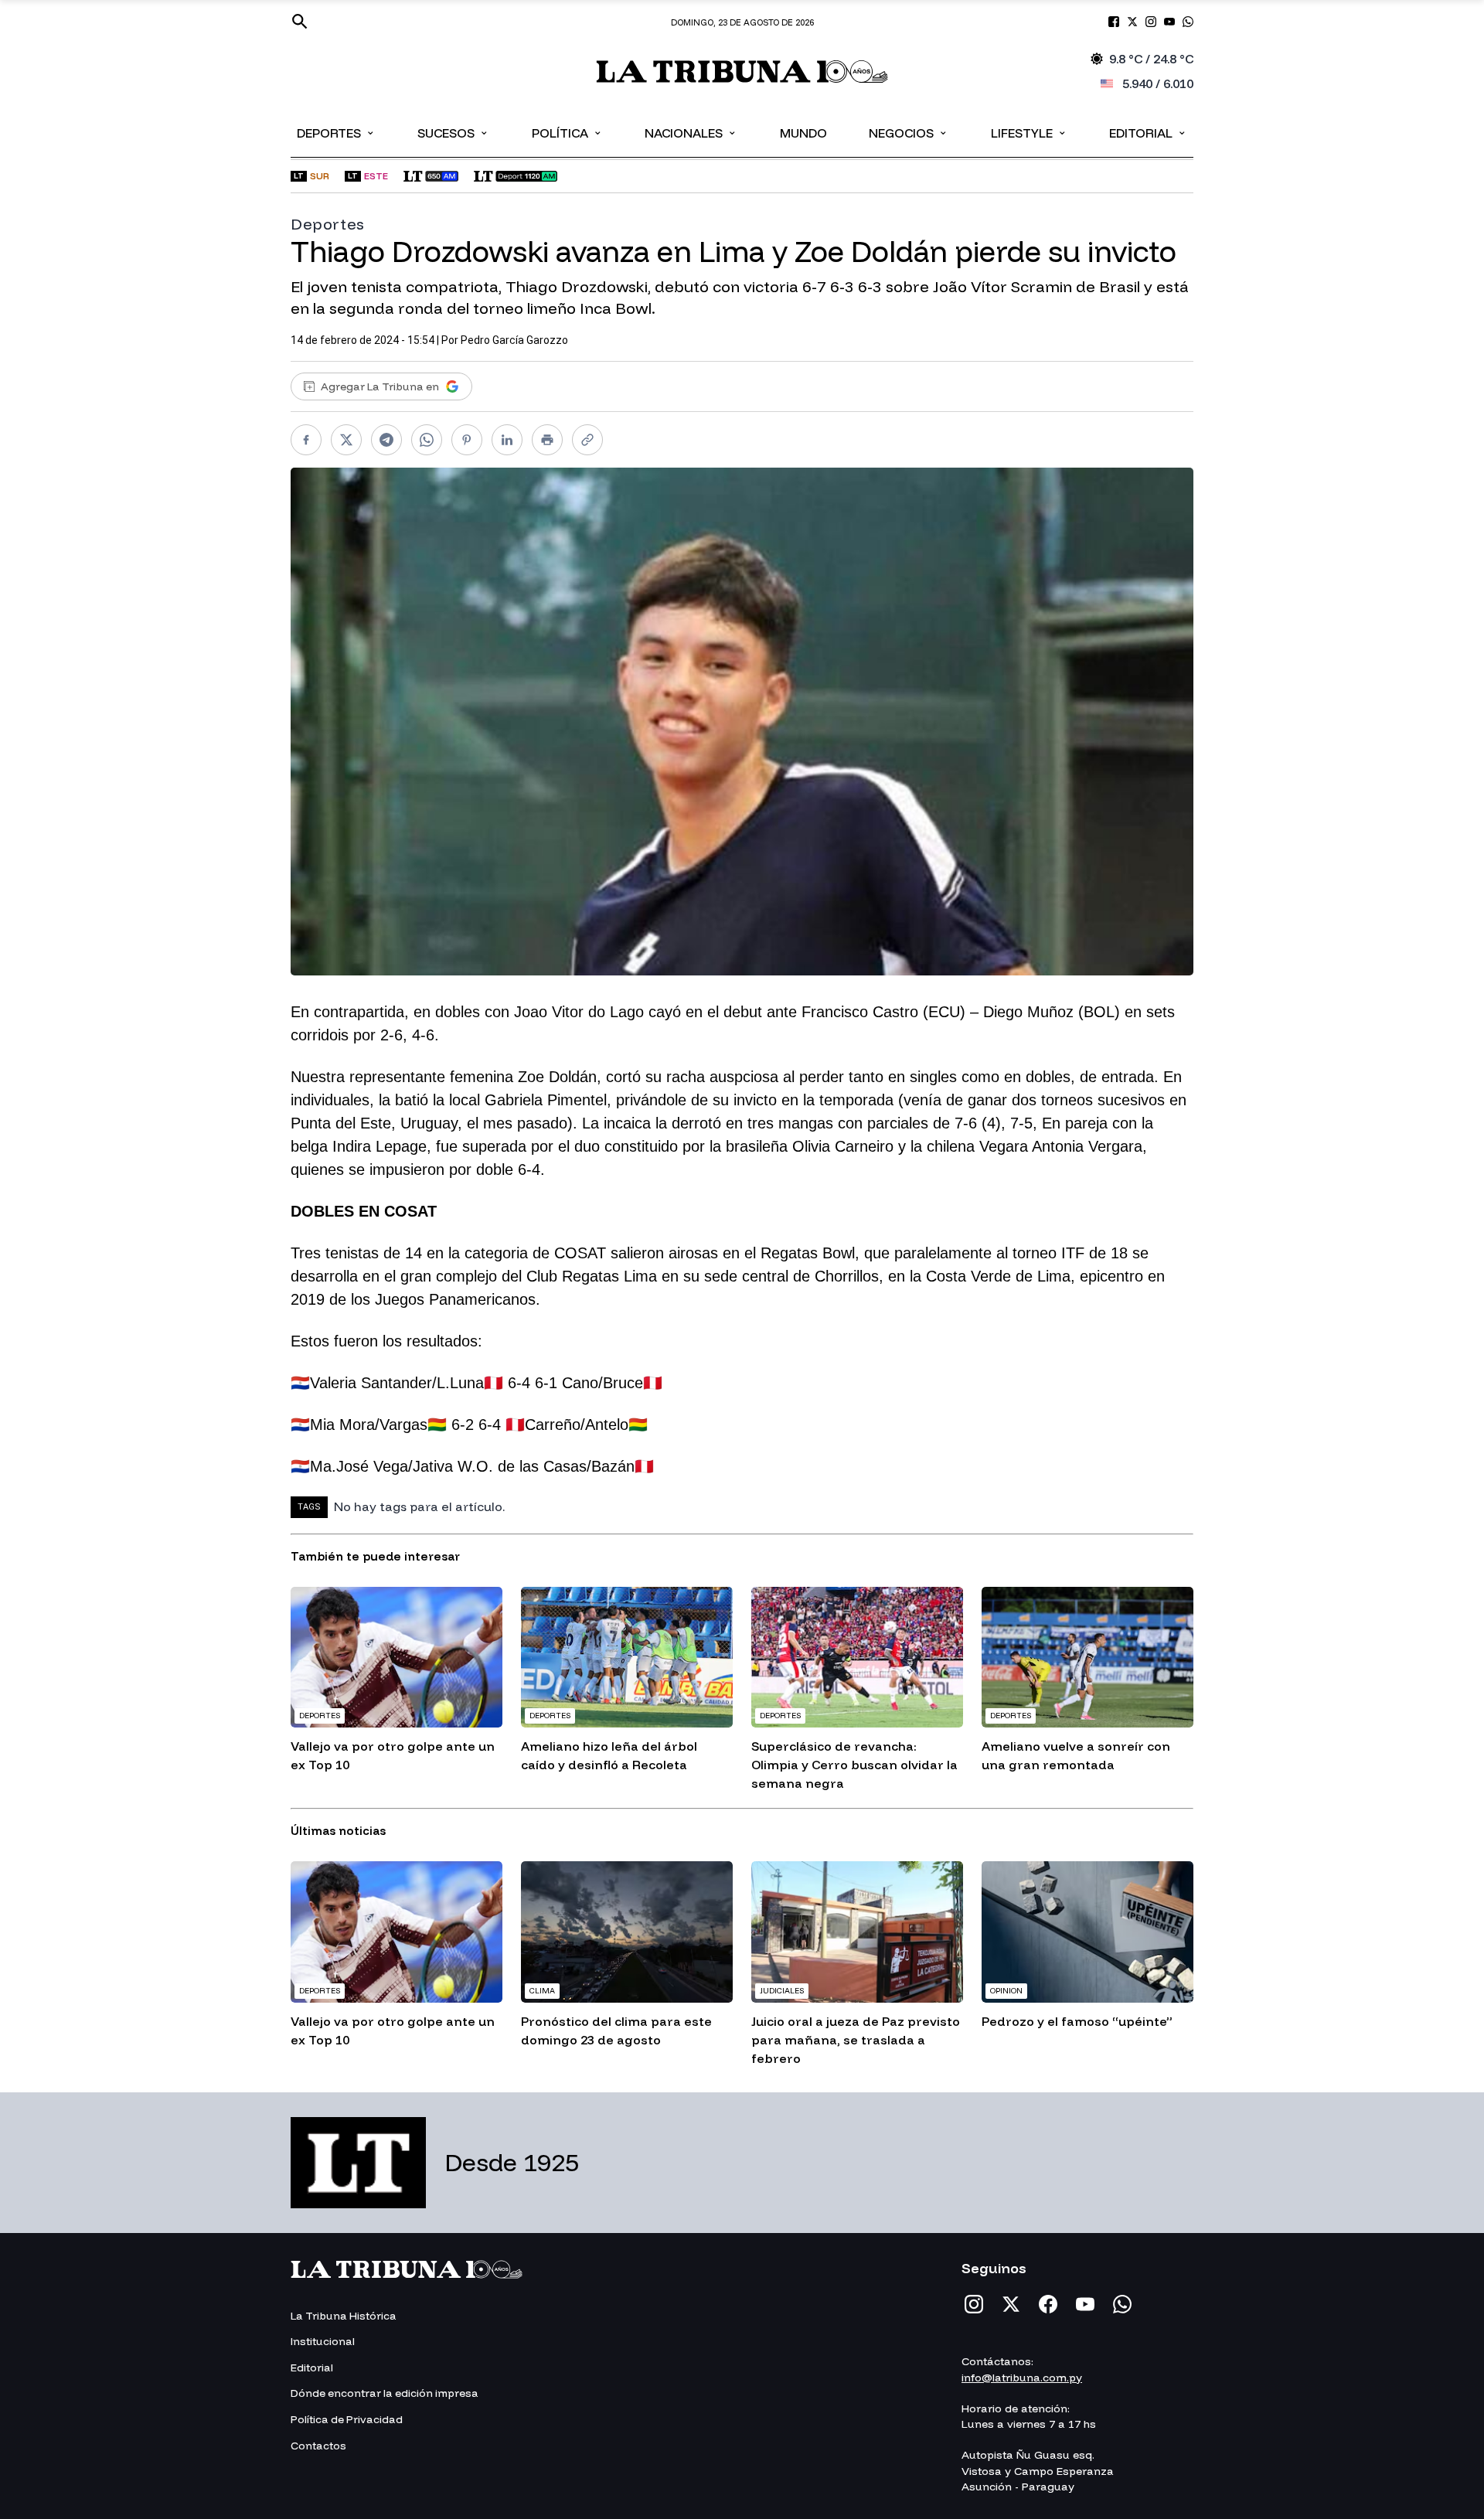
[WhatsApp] (1122, 2304)
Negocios (909, 132)
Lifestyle (1029, 132)
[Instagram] (974, 2304)
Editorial (1148, 132)
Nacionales (691, 132)
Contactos (318, 2446)
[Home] (742, 71)
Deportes (336, 132)
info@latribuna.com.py (1022, 2378)
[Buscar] (300, 22)
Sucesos (453, 132)
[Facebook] (1048, 2304)
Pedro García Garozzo (514, 340)
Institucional (323, 2341)
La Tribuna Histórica (344, 2316)
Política (567, 132)
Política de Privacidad (347, 2419)
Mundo (803, 133)
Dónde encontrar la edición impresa (385, 2393)
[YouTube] (1085, 2304)
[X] (1011, 2304)
